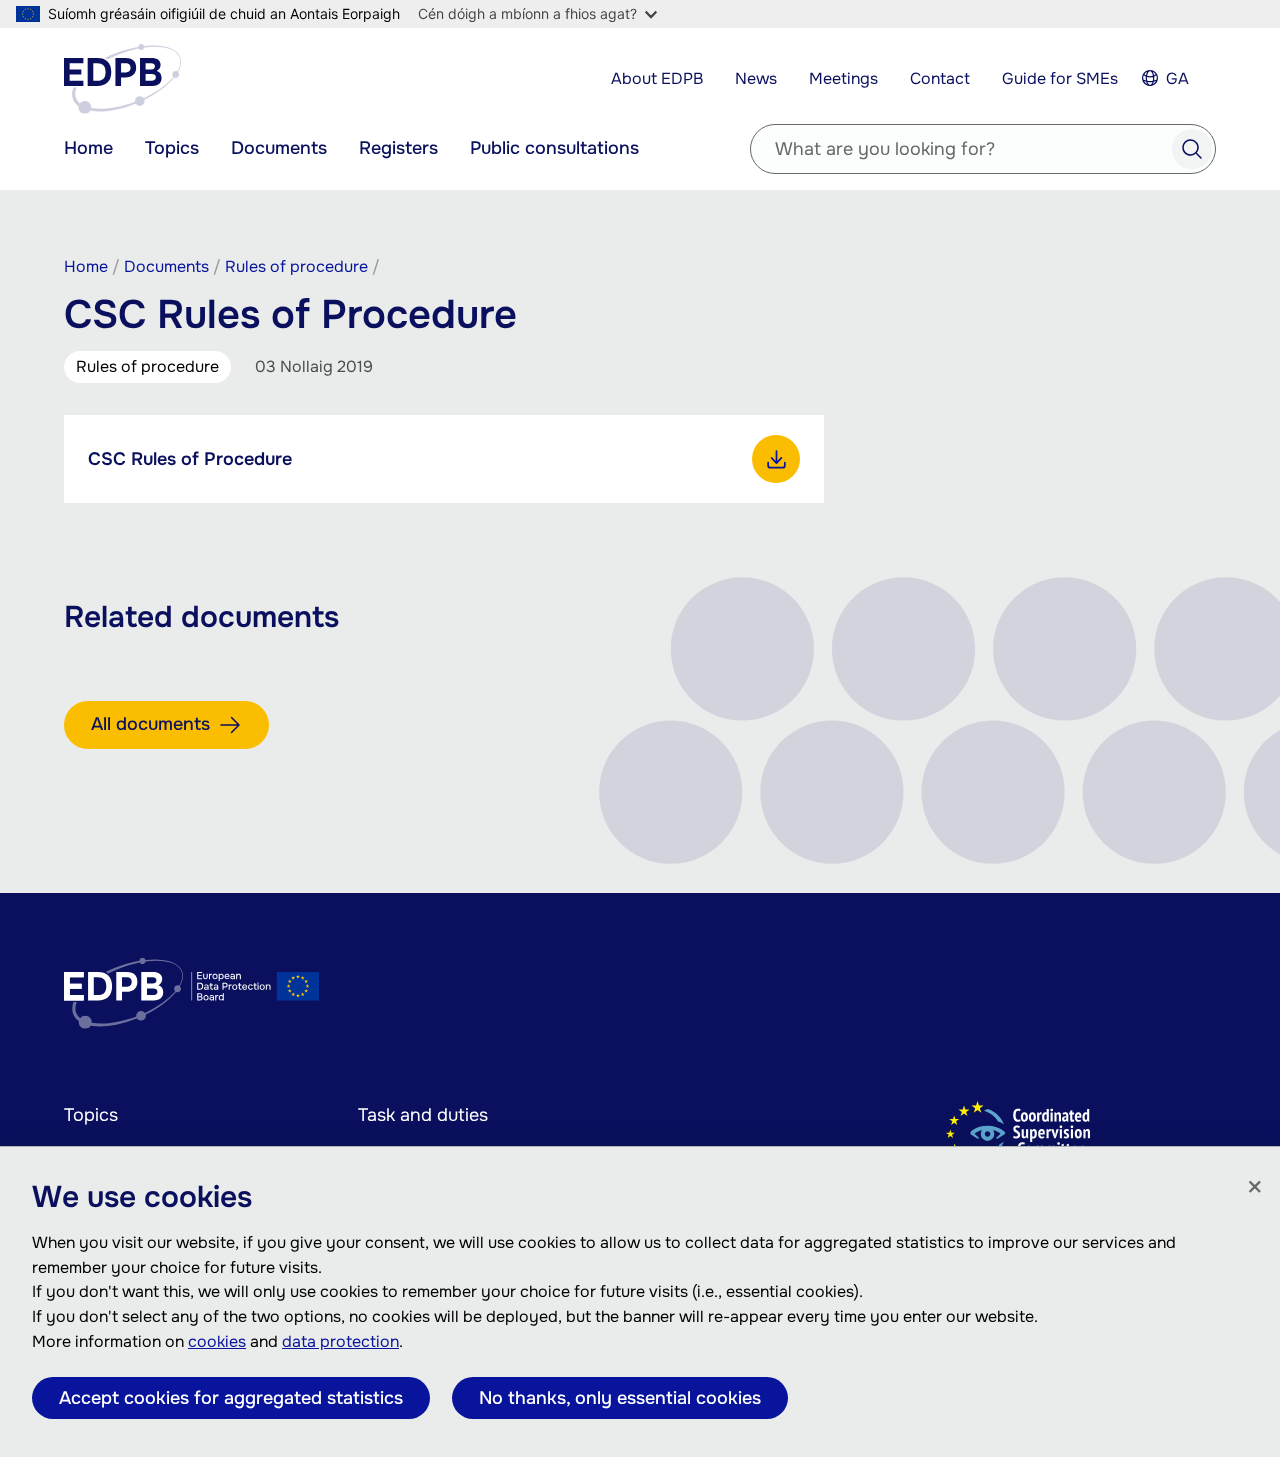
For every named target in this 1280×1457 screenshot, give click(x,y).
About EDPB (657, 78)
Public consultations (554, 148)
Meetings (843, 78)
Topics (172, 148)
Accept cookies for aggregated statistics (231, 1398)
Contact (940, 78)
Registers (398, 148)
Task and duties (423, 1115)
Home (88, 148)
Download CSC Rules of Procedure (776, 459)
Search (1192, 149)
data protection (340, 1341)
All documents (150, 724)
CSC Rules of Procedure (190, 459)
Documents (279, 148)
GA (1177, 78)
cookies (217, 1341)
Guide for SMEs (1060, 78)
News (756, 78)
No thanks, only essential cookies (620, 1398)
